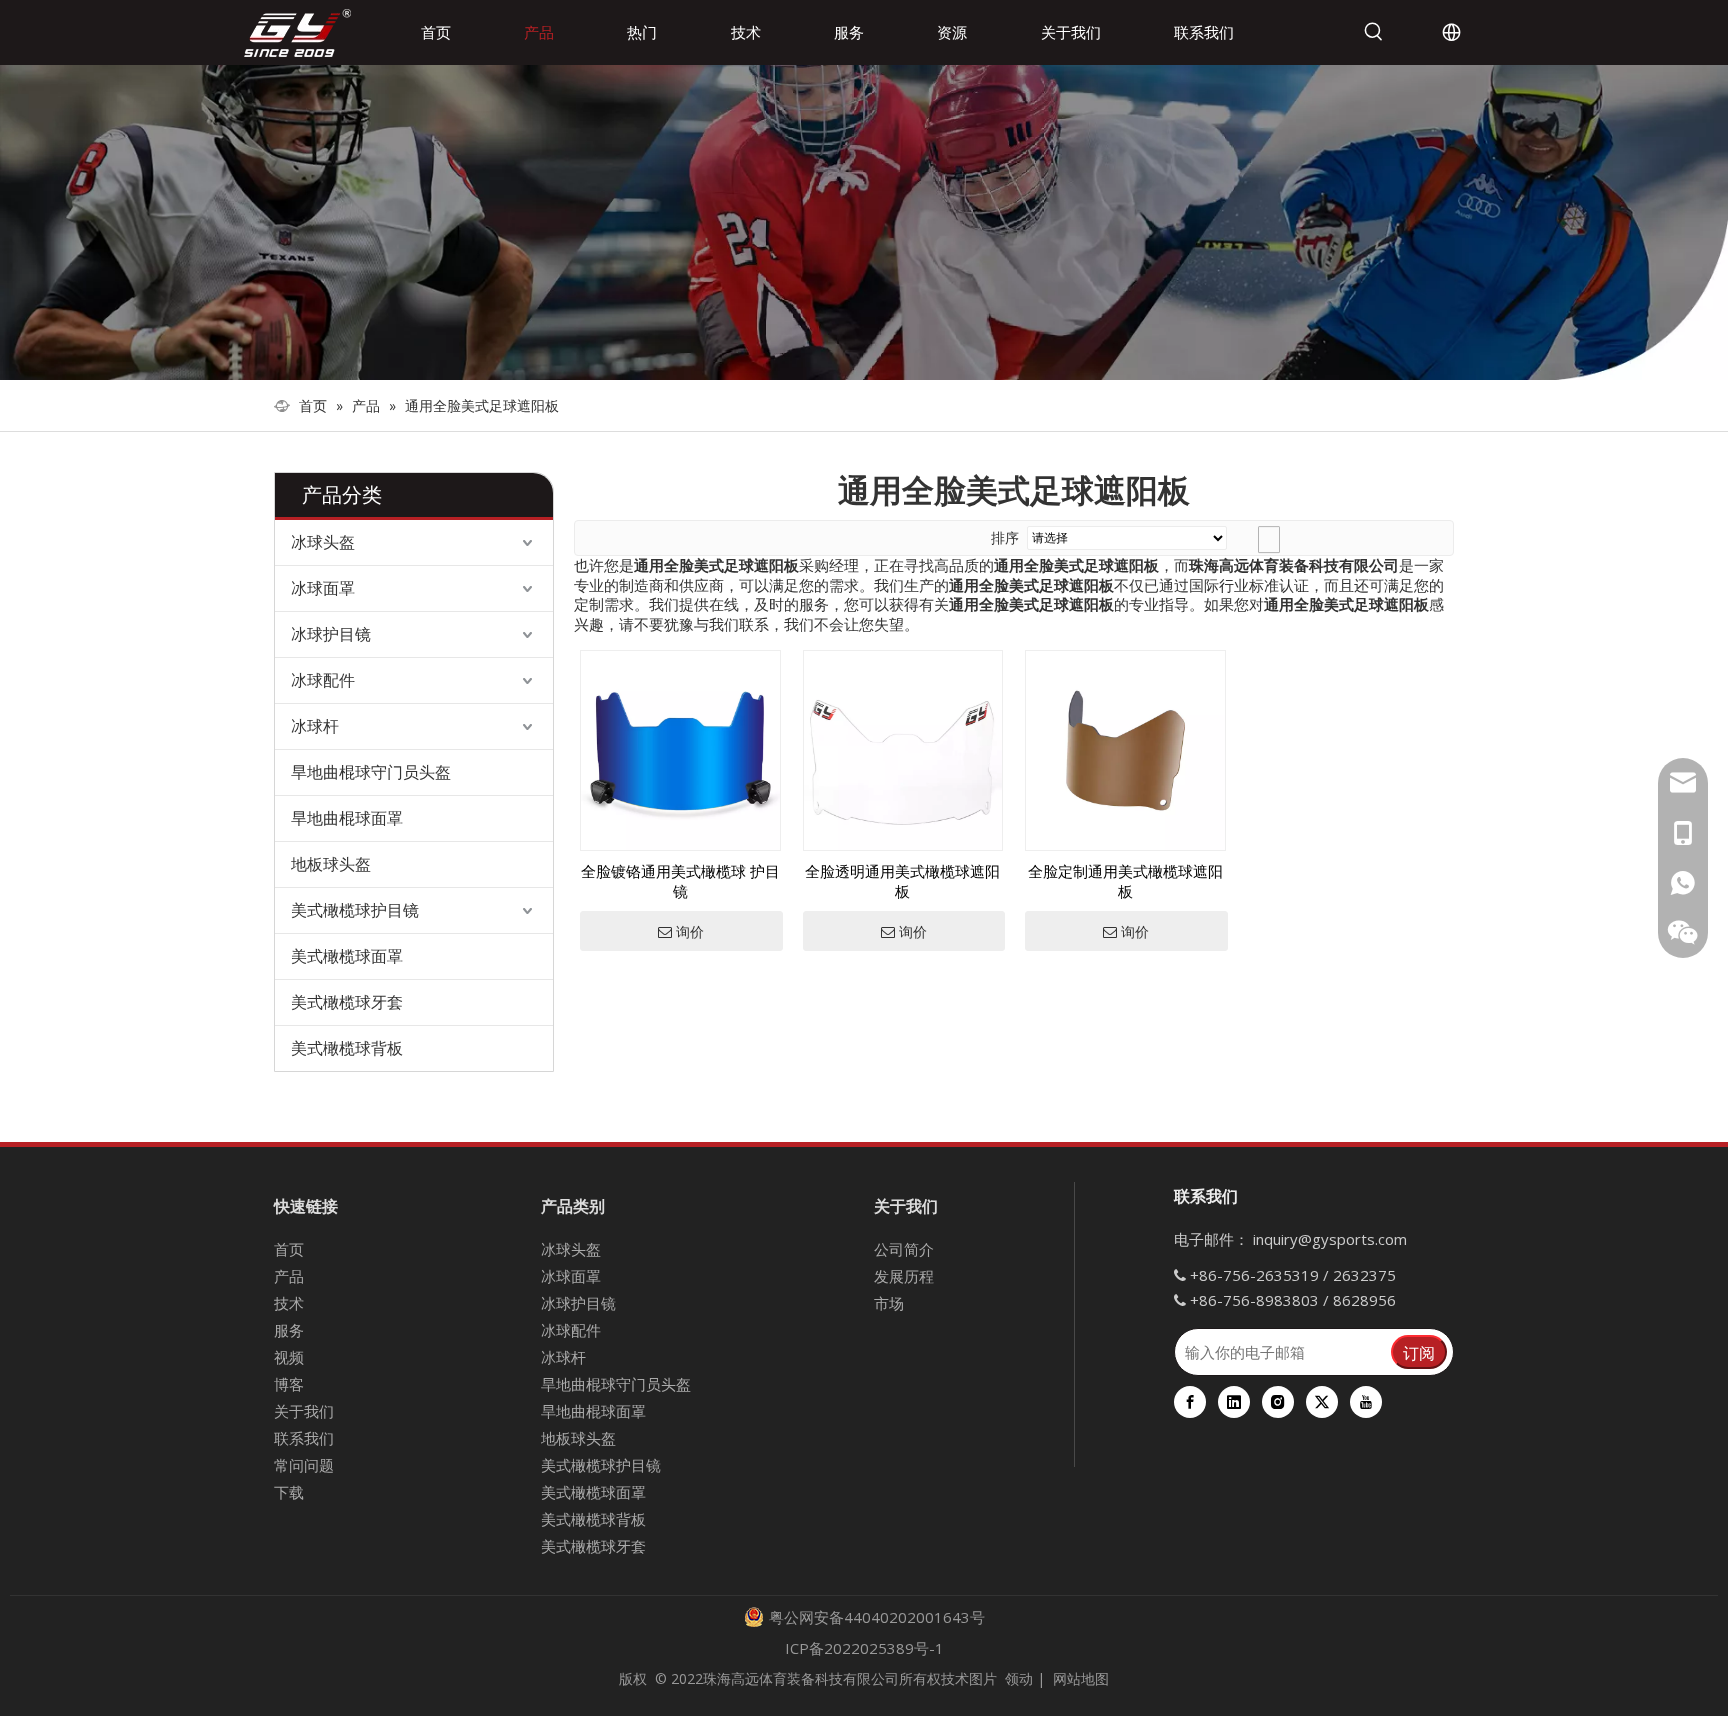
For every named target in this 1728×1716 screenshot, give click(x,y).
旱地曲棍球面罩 (347, 818)
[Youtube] (1366, 1402)
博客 (289, 1384)
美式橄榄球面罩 (347, 956)
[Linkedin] (1234, 1402)
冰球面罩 (323, 588)
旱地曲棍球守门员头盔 (371, 772)
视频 (289, 1357)
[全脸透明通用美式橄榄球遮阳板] (903, 749)
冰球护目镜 (331, 634)
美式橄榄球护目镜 (355, 910)
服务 (289, 1330)
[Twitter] (1322, 1402)
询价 (690, 932)
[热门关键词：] (1374, 32)
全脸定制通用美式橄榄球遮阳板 (1125, 881)
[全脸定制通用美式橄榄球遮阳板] (1125, 749)
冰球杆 (315, 726)
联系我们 (304, 1438)
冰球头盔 (323, 542)
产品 (289, 1276)
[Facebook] (1190, 1402)
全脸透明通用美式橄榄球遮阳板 (902, 881)
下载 (289, 1492)
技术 (289, 1303)
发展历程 (904, 1276)
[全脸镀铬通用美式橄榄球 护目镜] (680, 749)
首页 (289, 1249)
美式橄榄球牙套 (347, 1002)
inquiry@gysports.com (1330, 1239)
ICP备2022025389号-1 (864, 1648)
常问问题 (304, 1465)
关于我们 (304, 1411)
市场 (889, 1303)
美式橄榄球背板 (347, 1048)
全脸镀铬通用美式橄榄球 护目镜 (680, 881)
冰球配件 (323, 680)
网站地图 (1081, 1678)
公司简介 (904, 1249)
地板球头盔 (331, 864)
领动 (1019, 1678)
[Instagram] (1278, 1402)
